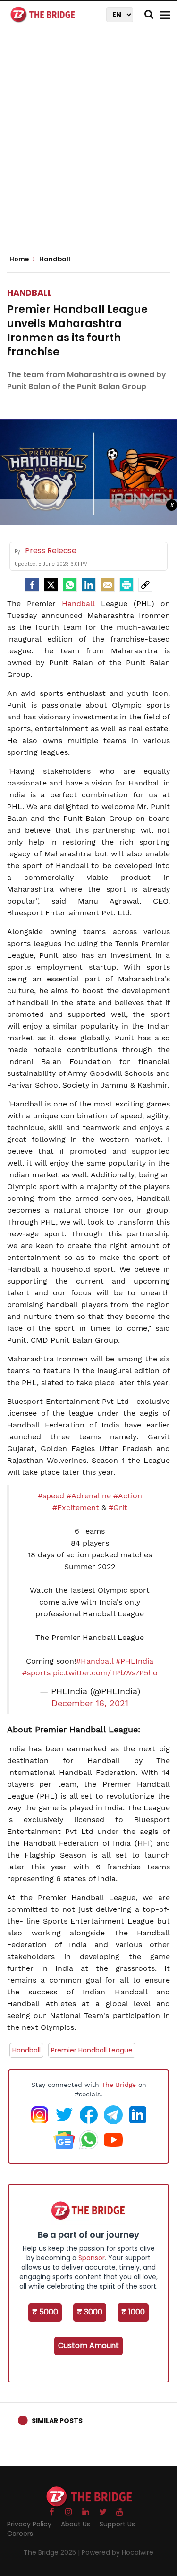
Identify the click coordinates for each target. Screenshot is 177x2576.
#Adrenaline (89, 1496)
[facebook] (32, 585)
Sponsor (92, 2258)
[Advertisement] (88, 145)
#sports (36, 1673)
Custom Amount (88, 2345)
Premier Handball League (92, 2050)
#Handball (95, 1661)
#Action (128, 1496)
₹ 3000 (90, 2312)
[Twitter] (51, 585)
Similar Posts (57, 2421)
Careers (20, 2534)
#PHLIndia (135, 1661)
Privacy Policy (29, 2524)
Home (20, 259)
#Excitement (76, 1508)
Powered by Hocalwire (118, 2552)
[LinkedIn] (89, 585)
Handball (29, 292)
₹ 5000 (45, 2312)
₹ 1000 (133, 2312)
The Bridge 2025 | (53, 2552)
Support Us (117, 2524)
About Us (76, 2524)
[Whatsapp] (70, 585)
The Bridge (119, 2085)
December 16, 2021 (90, 1703)
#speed (51, 1496)
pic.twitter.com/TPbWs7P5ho (105, 1673)
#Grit (118, 1508)
